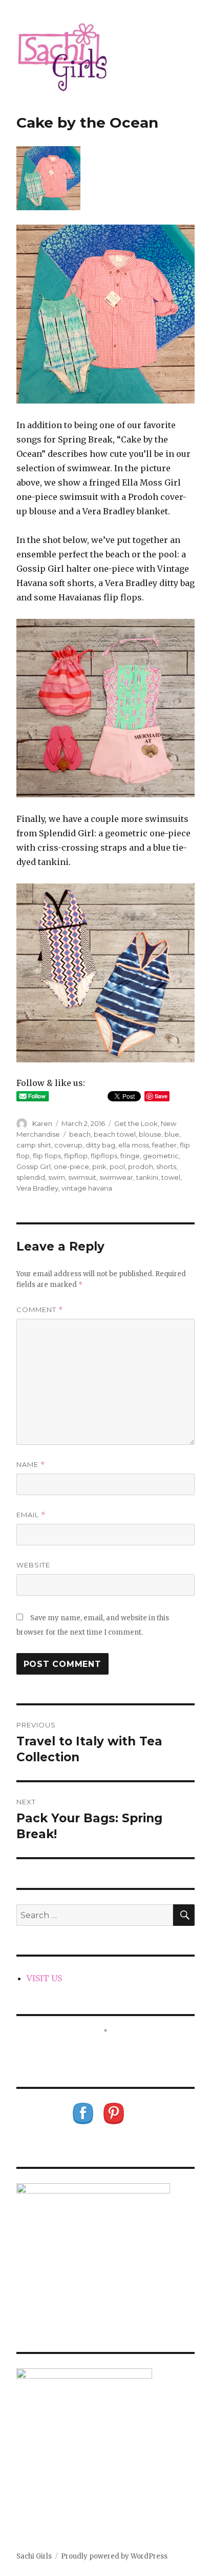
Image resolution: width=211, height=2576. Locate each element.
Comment (40, 1310)
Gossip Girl (34, 1166)
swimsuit (82, 1177)
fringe (130, 1156)
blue (172, 1134)
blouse (150, 1134)
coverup (68, 1145)
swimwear (116, 1177)
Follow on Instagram (112, 2049)
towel (171, 1177)
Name (31, 1465)
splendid (31, 1177)
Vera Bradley (37, 1188)
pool (117, 1166)
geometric (161, 1156)
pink (99, 1166)
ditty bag (100, 1145)
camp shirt (34, 1145)
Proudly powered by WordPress (114, 2556)
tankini (147, 1177)
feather (164, 1145)
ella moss (134, 1145)
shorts (166, 1166)
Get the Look (136, 1123)
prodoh (141, 1166)
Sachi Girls (34, 2556)
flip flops (47, 1156)
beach (80, 1134)
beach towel (115, 1134)
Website (33, 1565)
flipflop (76, 1156)
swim (57, 1177)
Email (31, 1515)
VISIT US (44, 1978)
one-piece (71, 1166)
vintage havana (87, 1188)
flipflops (104, 1156)
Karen (42, 1123)
